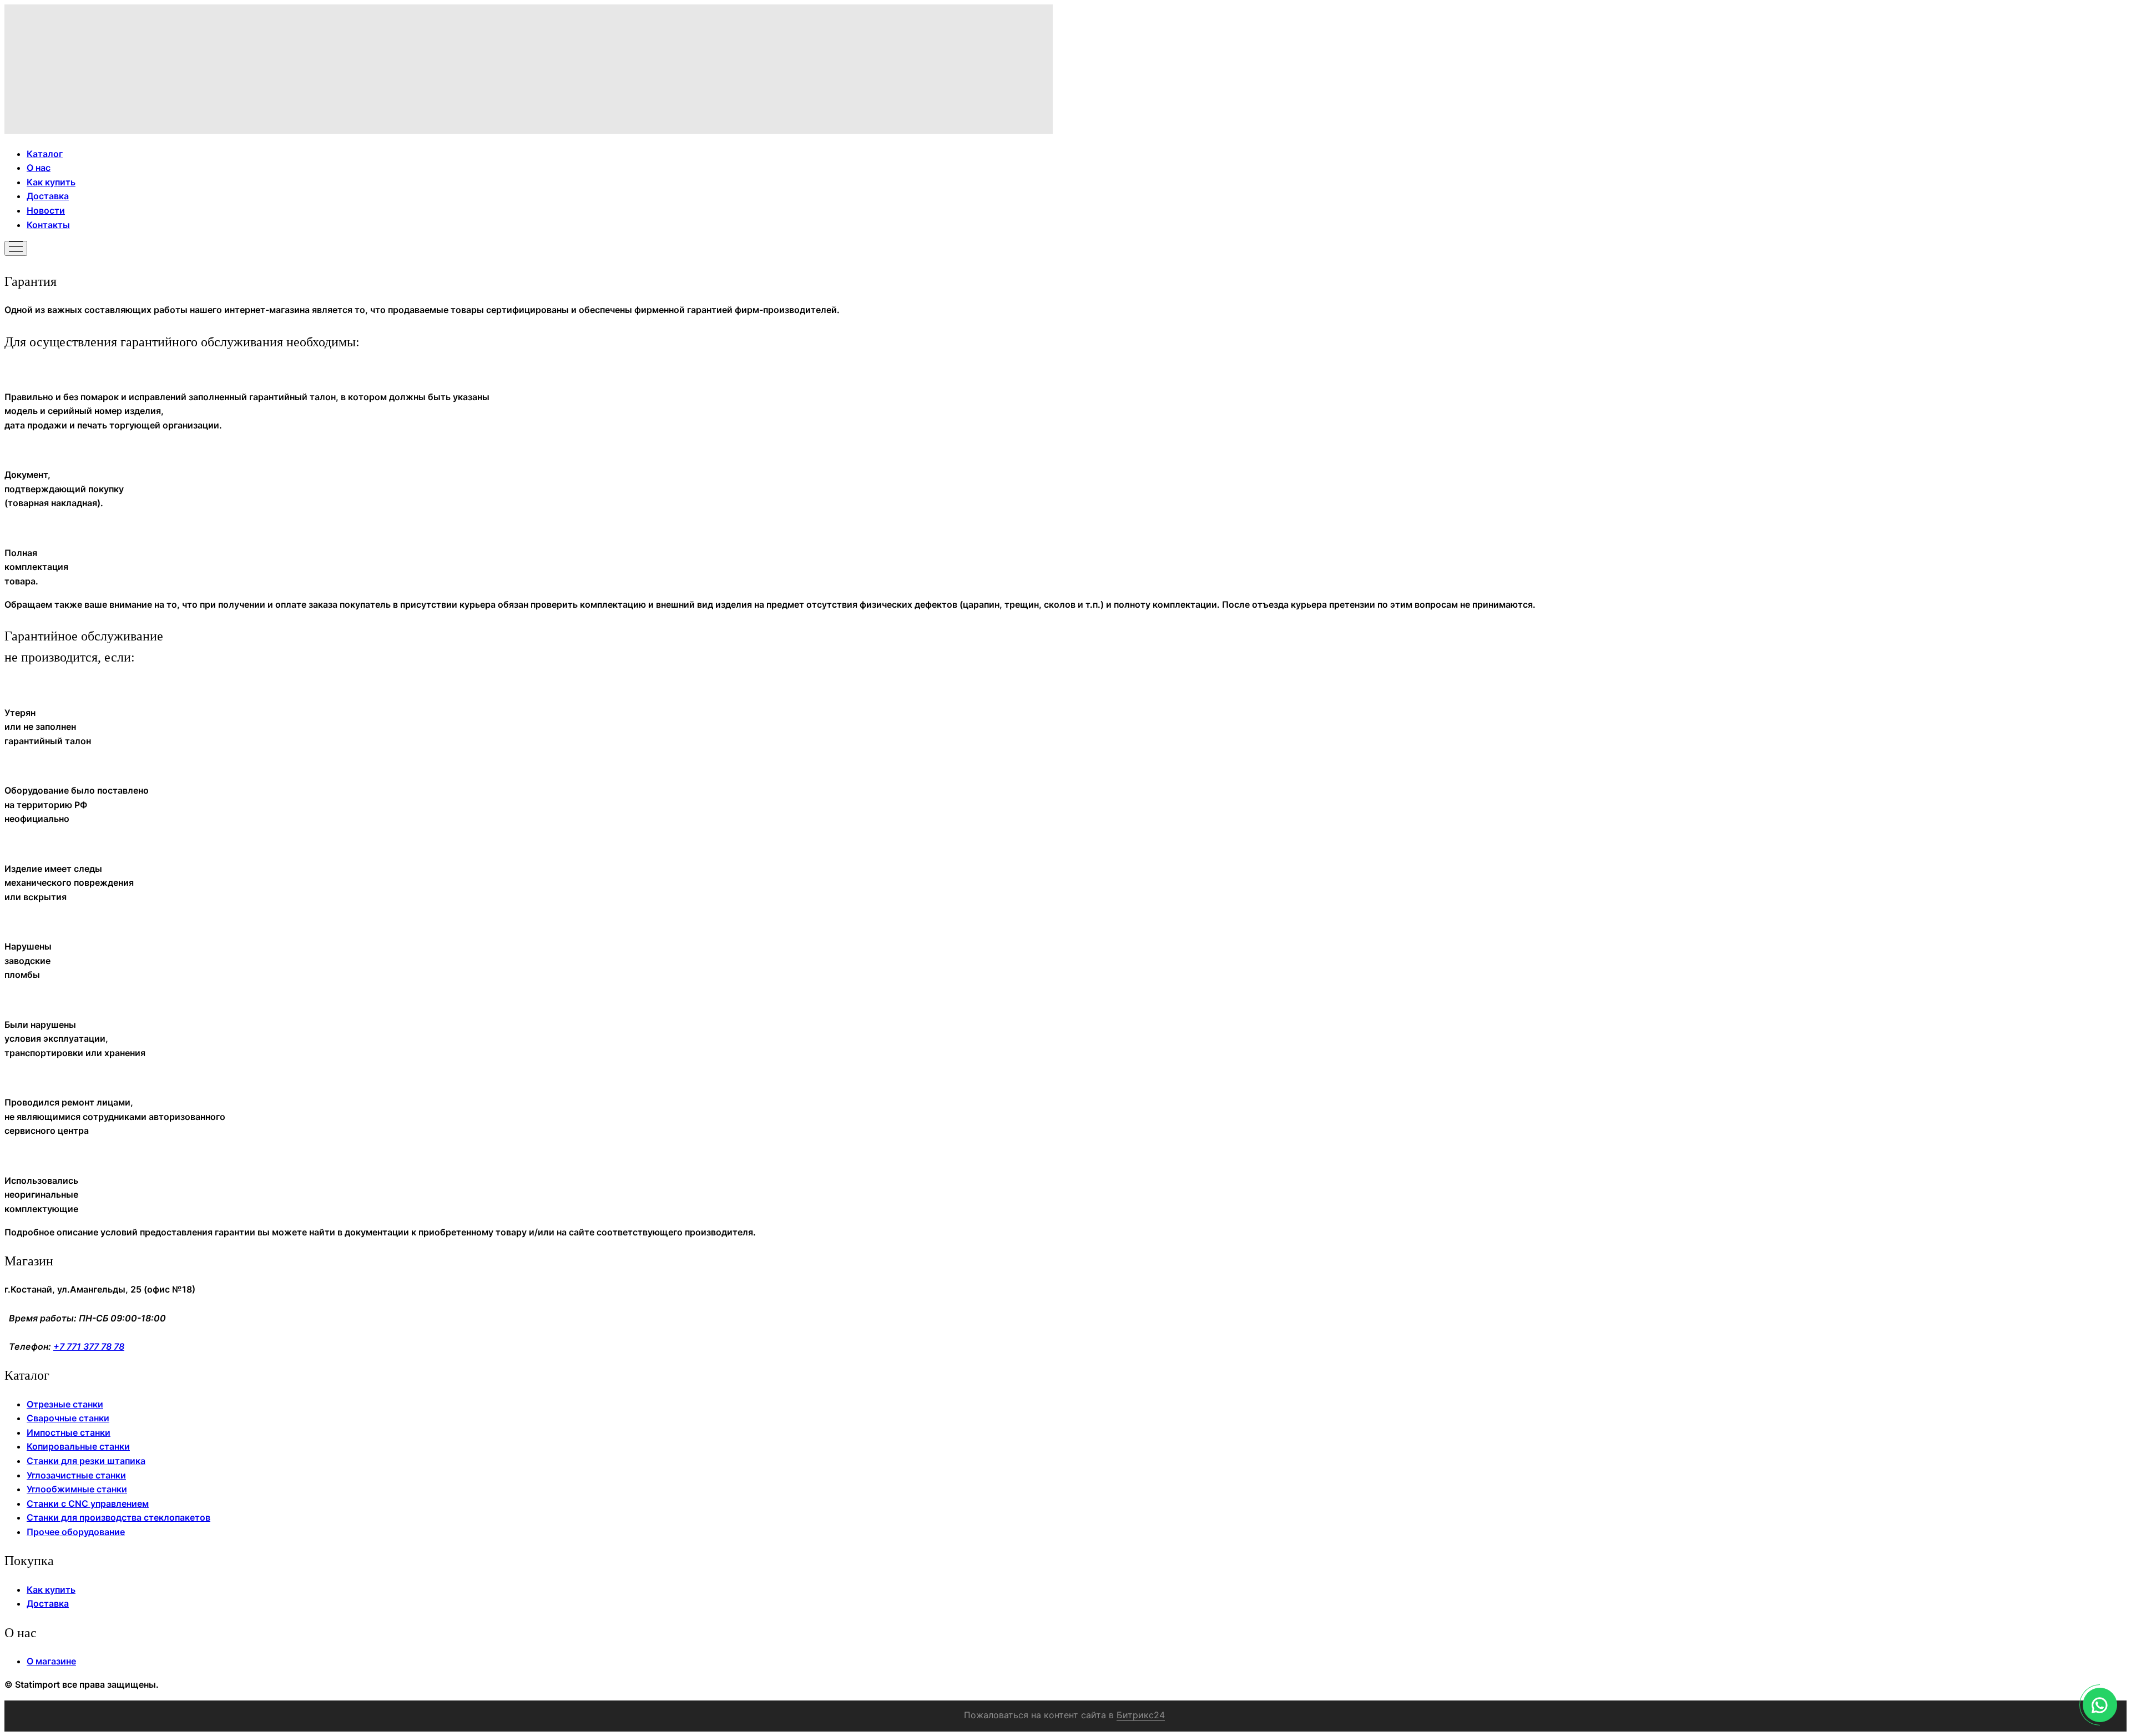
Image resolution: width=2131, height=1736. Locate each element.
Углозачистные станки (76, 1475)
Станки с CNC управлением (88, 1503)
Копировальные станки (78, 1446)
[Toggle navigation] (16, 248)
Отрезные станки (65, 1404)
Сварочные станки (68, 1418)
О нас (39, 168)
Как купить (51, 182)
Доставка (48, 196)
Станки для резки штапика (86, 1461)
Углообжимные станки (77, 1489)
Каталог (45, 154)
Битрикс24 (1141, 1715)
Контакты (48, 225)
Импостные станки (69, 1432)
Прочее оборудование (76, 1532)
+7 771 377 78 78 (89, 1346)
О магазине (51, 1661)
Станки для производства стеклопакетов (118, 1517)
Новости (46, 210)
